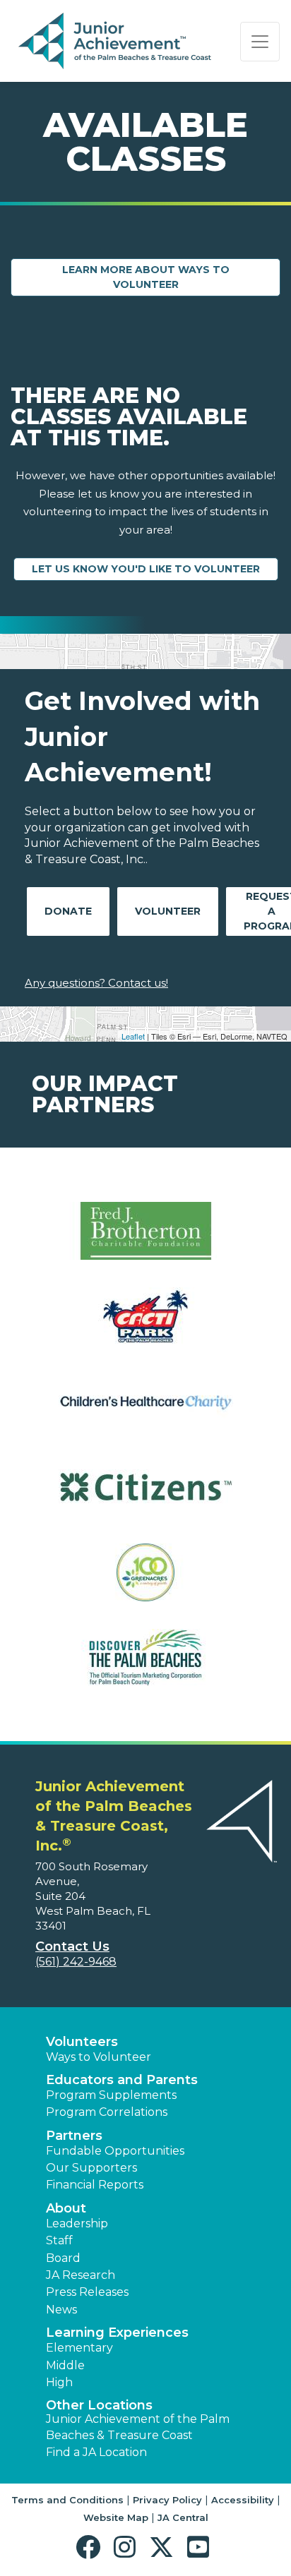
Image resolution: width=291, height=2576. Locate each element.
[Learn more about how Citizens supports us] (145, 1496)
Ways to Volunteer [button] (99, 2057)
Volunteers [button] (82, 2042)
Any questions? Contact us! (96, 983)
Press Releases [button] (87, 2292)
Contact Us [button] (72, 1946)
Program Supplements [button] (111, 2095)
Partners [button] (74, 2136)
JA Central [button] (183, 2517)
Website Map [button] (116, 2517)
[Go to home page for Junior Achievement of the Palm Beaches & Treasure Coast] (115, 42)
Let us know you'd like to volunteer (146, 569)
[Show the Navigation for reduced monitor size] (260, 42)
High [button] (59, 2382)
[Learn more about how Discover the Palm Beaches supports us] (145, 1667)
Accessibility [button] (243, 2500)
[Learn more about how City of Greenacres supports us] (145, 1581)
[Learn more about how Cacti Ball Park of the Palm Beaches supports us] (145, 1325)
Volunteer (168, 911)
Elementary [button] (79, 2348)
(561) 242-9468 (76, 1962)
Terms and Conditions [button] (67, 2500)
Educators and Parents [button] (122, 2080)
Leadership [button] (77, 2223)
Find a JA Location (96, 2452)
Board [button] (63, 2258)
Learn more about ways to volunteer (146, 277)
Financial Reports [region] (95, 2185)
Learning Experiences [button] (117, 2333)
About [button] (66, 2208)
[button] (91, 2547)
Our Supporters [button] (91, 2168)
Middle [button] (65, 2365)
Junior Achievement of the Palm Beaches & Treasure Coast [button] (138, 2427)
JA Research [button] (81, 2275)
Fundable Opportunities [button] (115, 2151)
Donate (68, 911)
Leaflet (133, 1036)
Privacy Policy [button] (167, 2500)
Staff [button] (59, 2240)
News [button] (61, 2310)
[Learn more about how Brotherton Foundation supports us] (145, 1240)
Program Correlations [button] (107, 2112)
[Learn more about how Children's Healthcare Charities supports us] (145, 1410)
